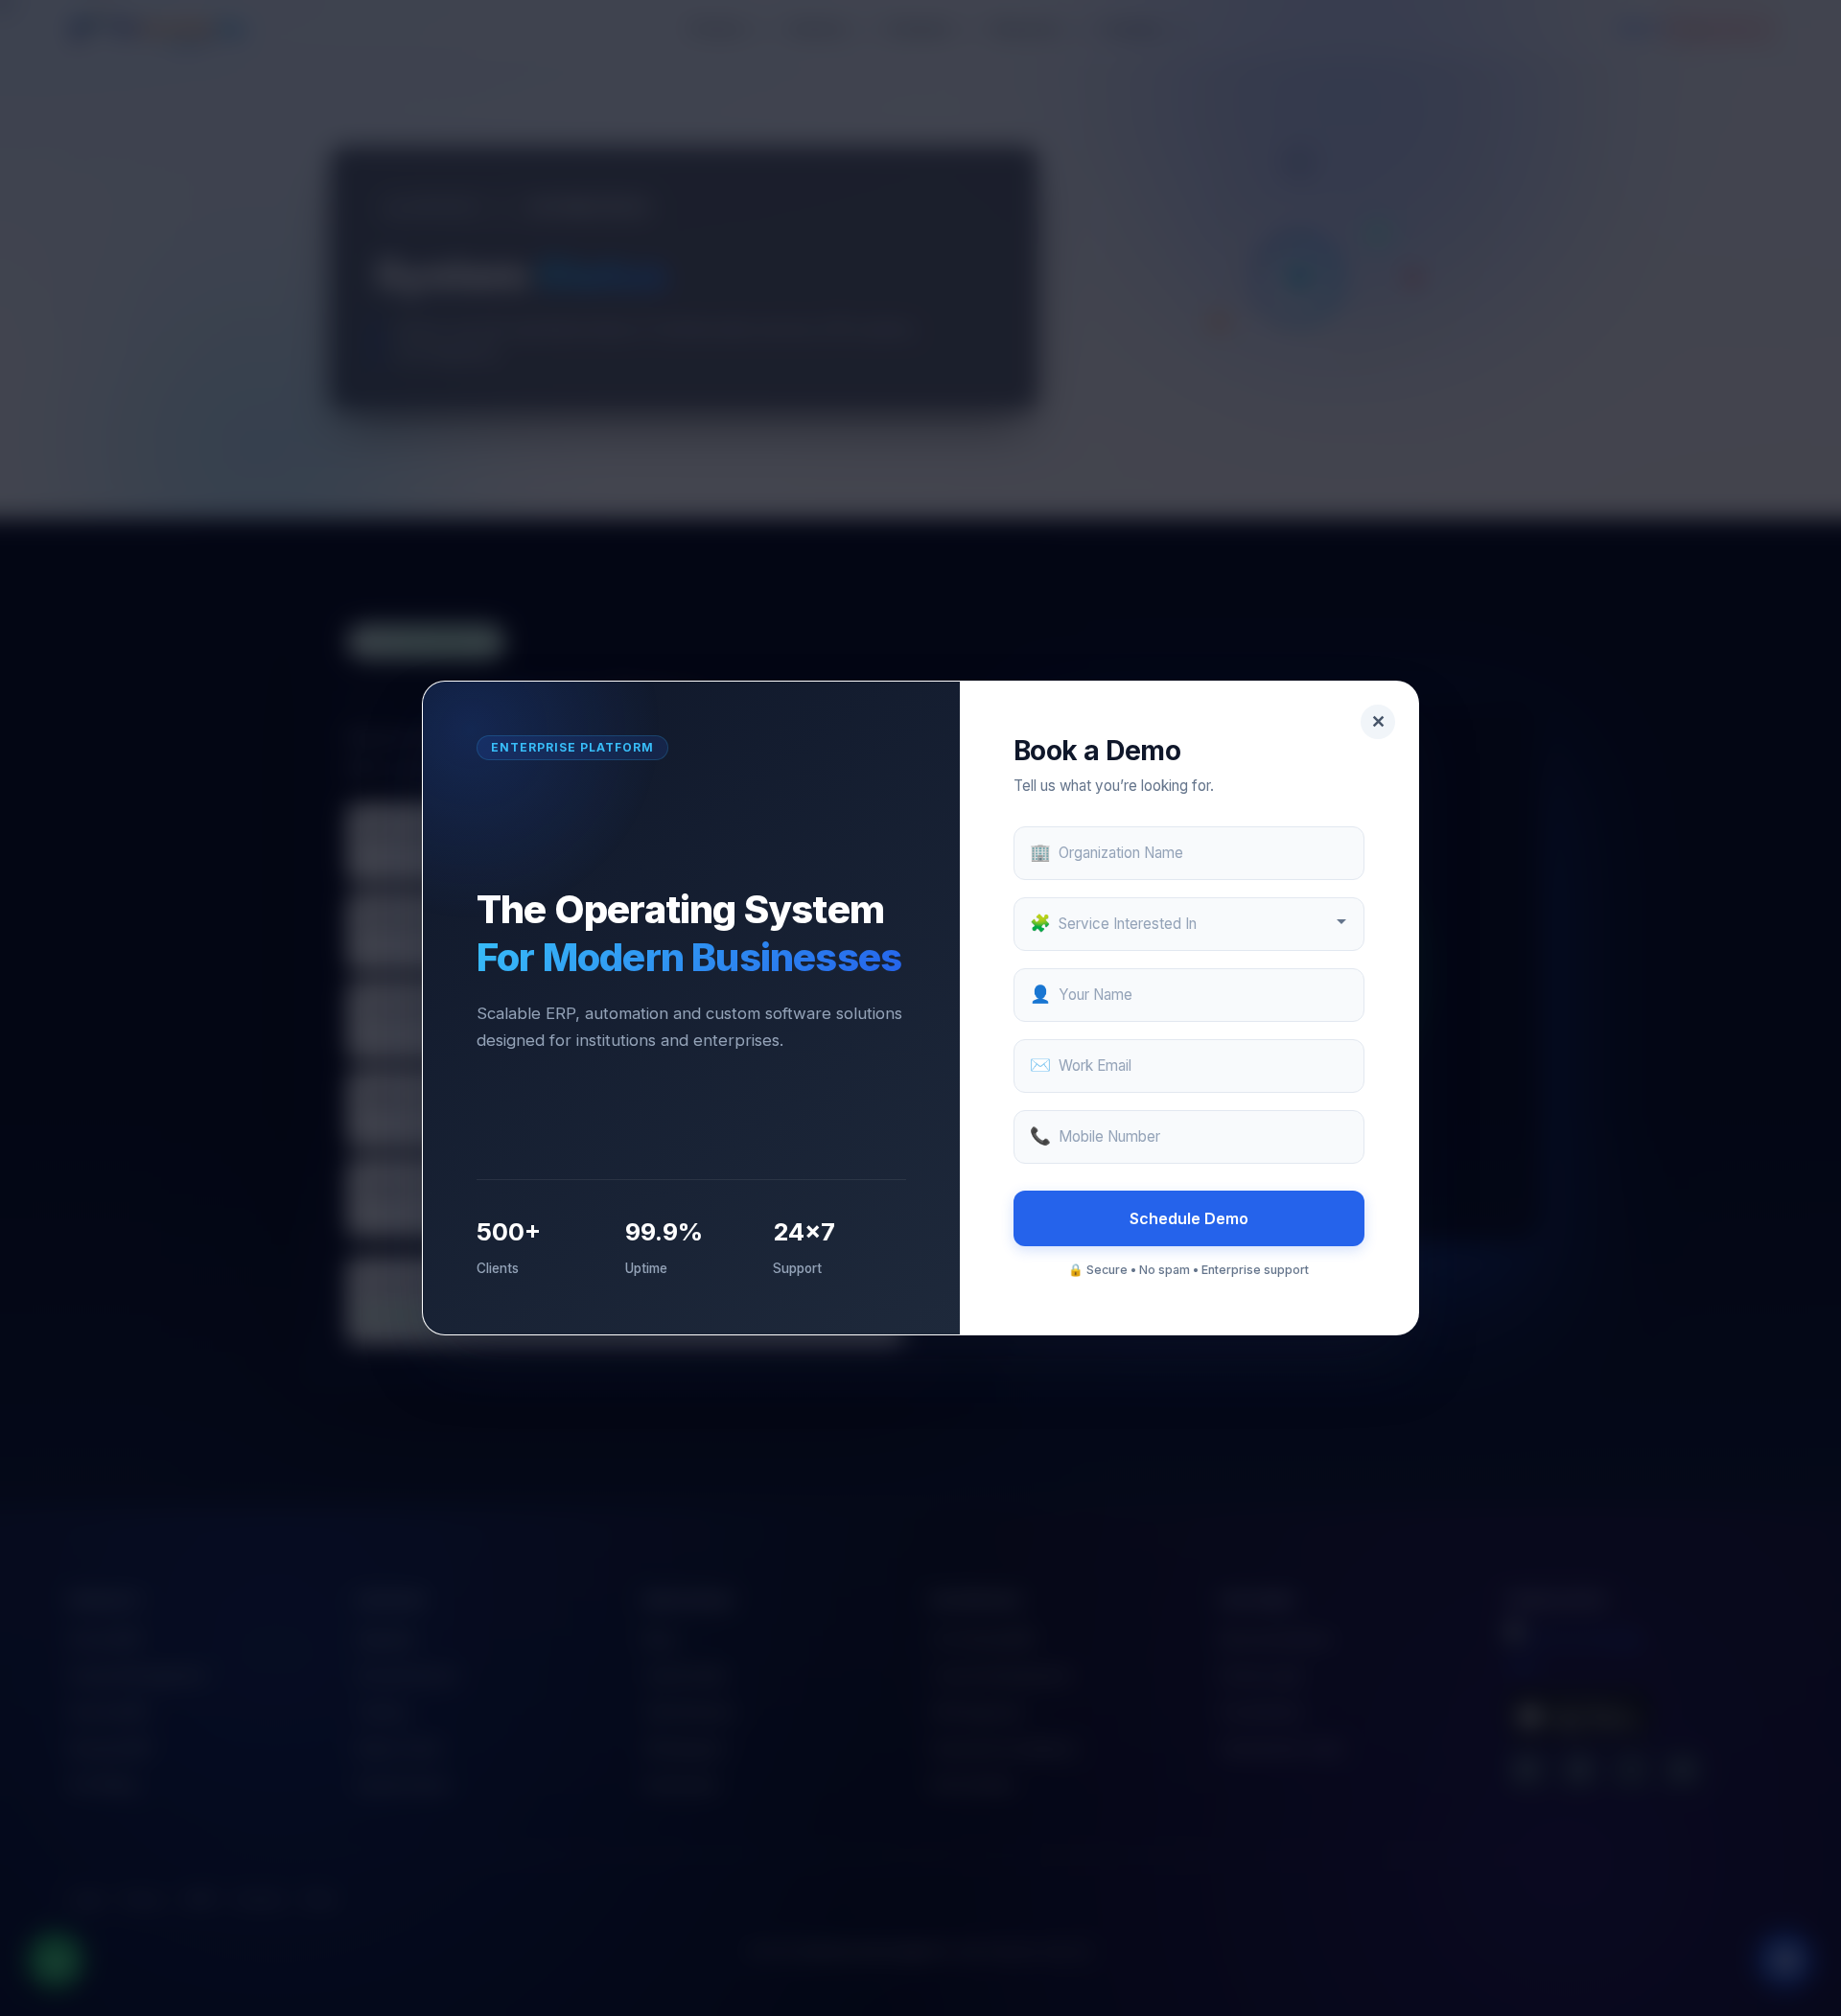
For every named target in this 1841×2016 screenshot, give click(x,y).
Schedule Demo (1189, 1218)
